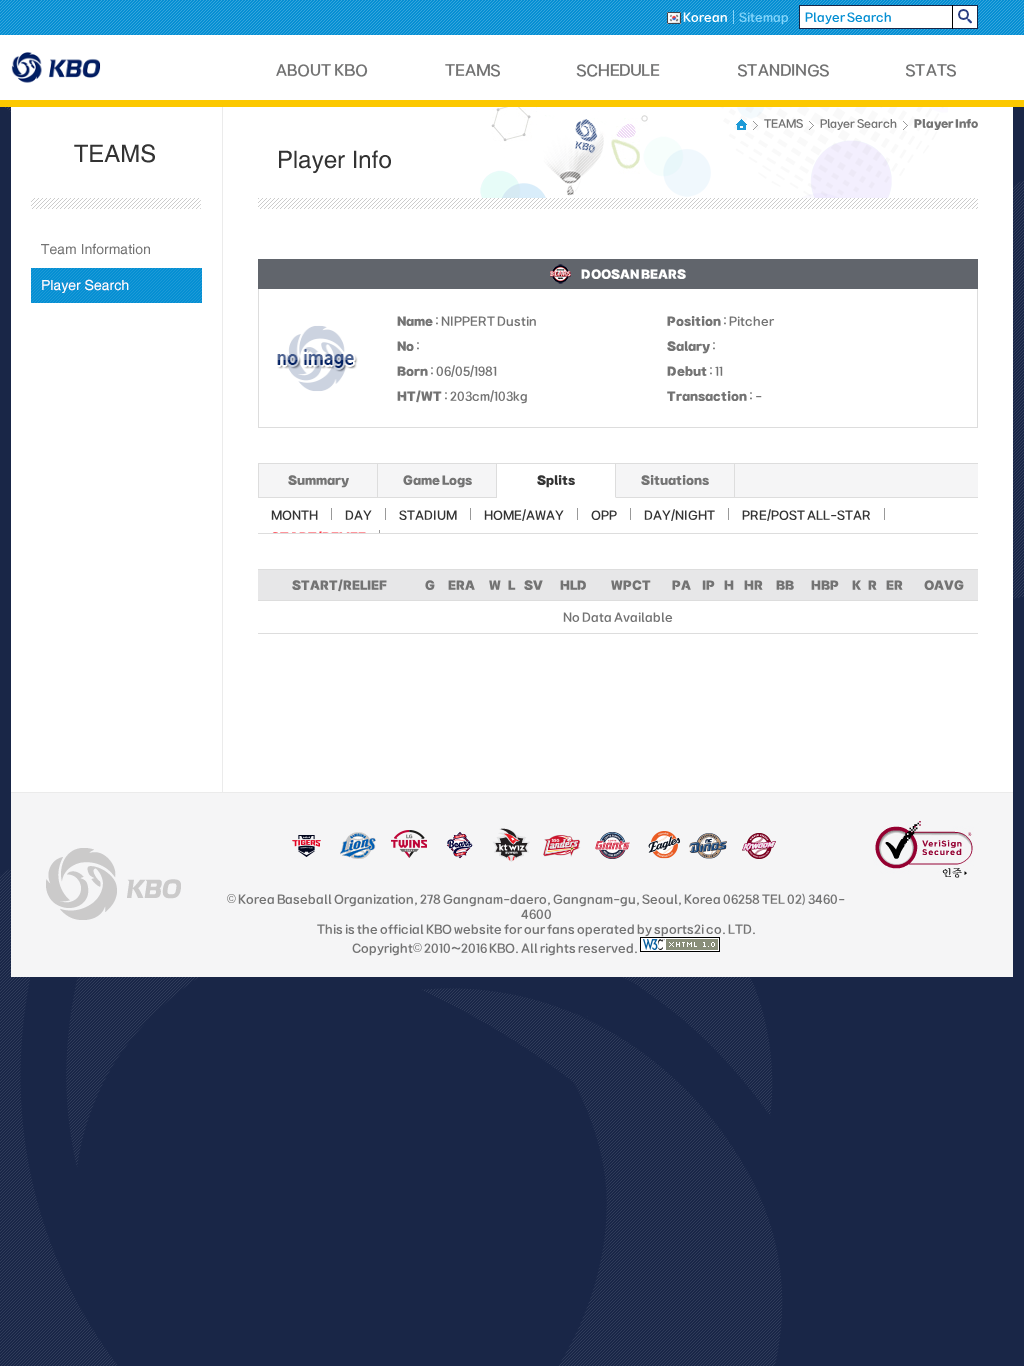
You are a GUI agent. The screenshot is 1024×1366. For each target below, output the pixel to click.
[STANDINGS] (784, 70)
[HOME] (743, 124)
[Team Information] (116, 249)
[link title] (306, 855)
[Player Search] (116, 285)
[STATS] (931, 70)
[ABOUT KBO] (322, 70)
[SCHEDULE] (619, 70)
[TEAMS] (472, 70)
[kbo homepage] (113, 884)
